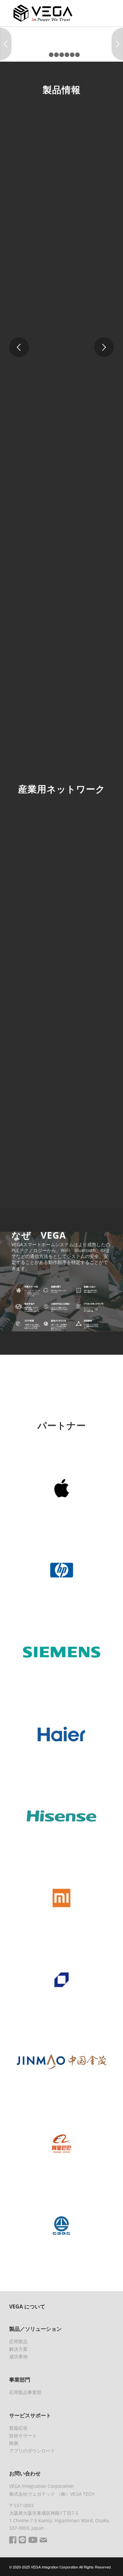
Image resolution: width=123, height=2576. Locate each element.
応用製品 (18, 2341)
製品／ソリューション (35, 2329)
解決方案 (18, 2349)
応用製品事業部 (25, 2392)
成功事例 (18, 2356)
